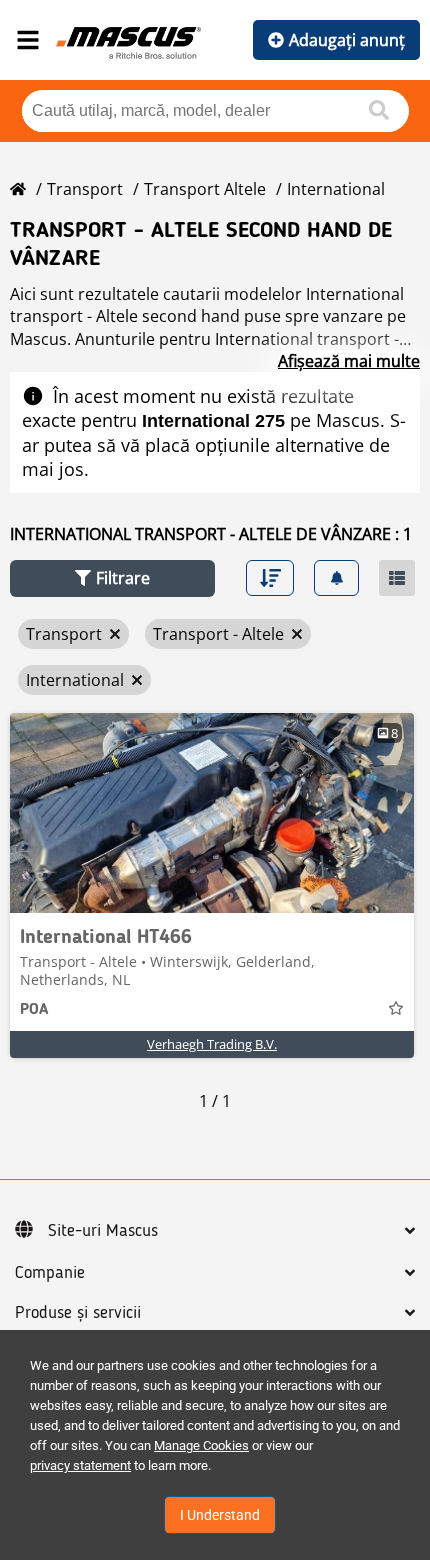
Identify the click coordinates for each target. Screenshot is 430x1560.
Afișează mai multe (349, 361)
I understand (220, 1515)
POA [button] (34, 1010)
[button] (112, 578)
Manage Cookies (201, 1445)
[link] (212, 813)
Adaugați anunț (347, 40)
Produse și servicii (78, 1313)
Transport (85, 189)
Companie (50, 1273)
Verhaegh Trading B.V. (212, 1044)
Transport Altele (205, 189)
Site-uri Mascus (103, 1231)
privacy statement (80, 1465)
